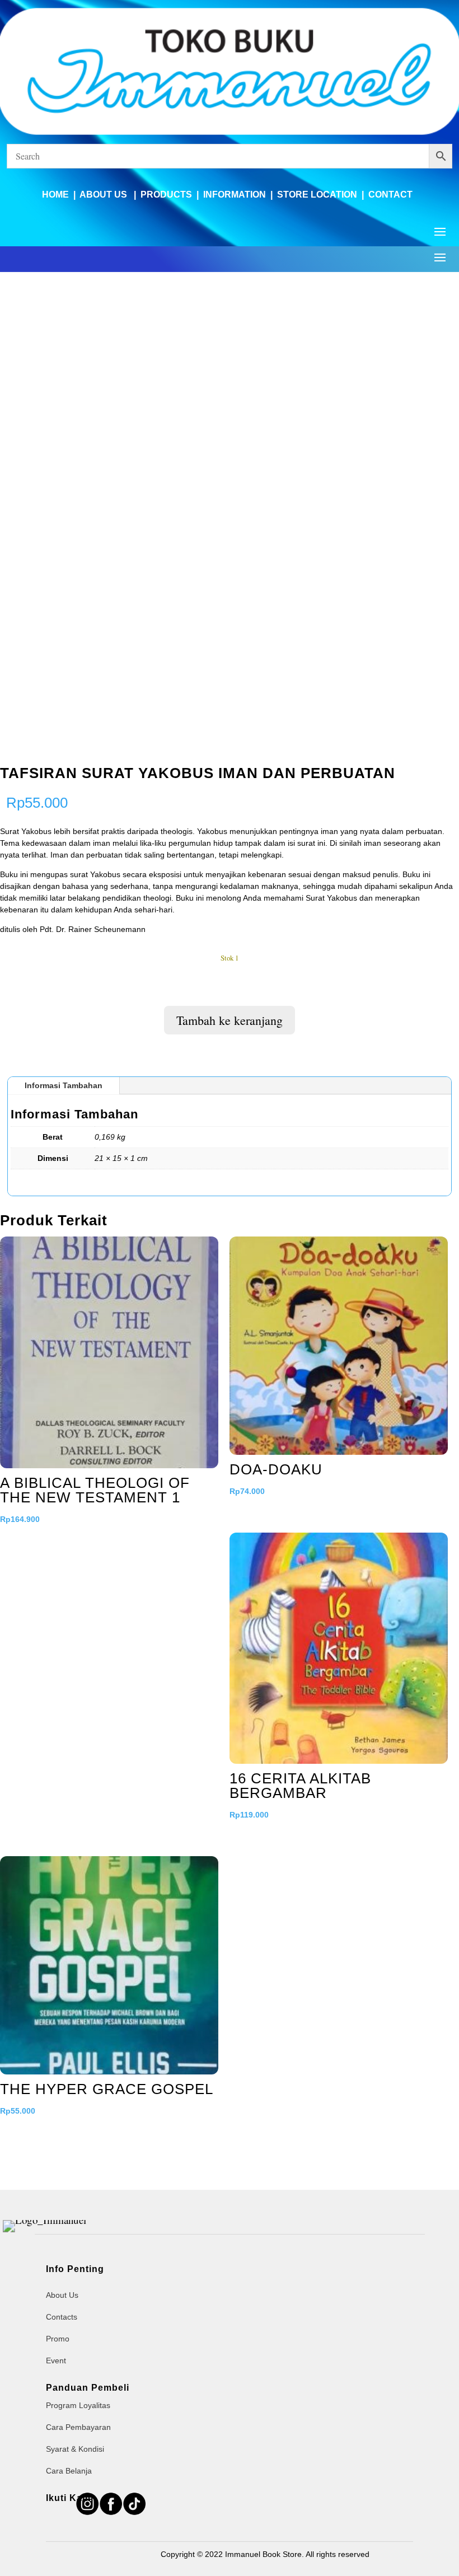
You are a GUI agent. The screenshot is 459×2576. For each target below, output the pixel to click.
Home (55, 195)
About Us (104, 195)
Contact (390, 195)
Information (235, 195)
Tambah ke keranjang (230, 1020)
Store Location (317, 195)
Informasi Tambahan (64, 1085)
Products (166, 195)
